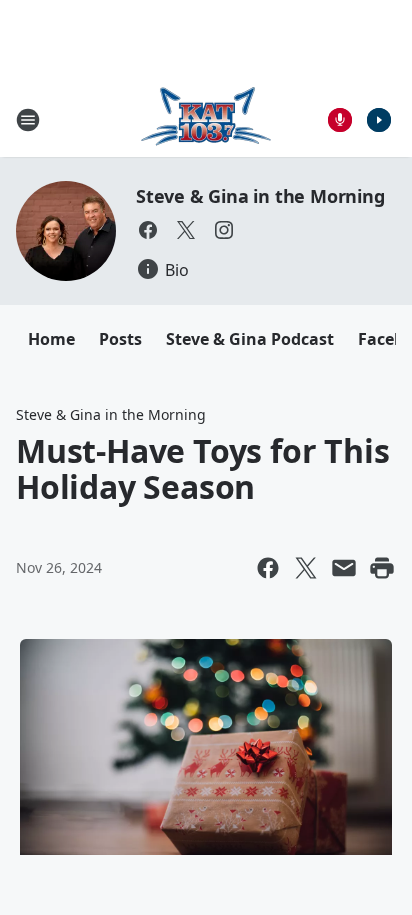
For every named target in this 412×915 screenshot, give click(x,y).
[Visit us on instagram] (224, 230)
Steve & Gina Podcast (250, 339)
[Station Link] (206, 119)
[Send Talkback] (340, 120)
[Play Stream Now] (379, 120)
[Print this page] (382, 568)
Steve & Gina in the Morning (260, 196)
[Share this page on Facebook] (268, 568)
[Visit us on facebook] (148, 230)
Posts (120, 339)
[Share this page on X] (306, 568)
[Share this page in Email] (344, 568)
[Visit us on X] (186, 230)
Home (51, 339)
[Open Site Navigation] (28, 120)
